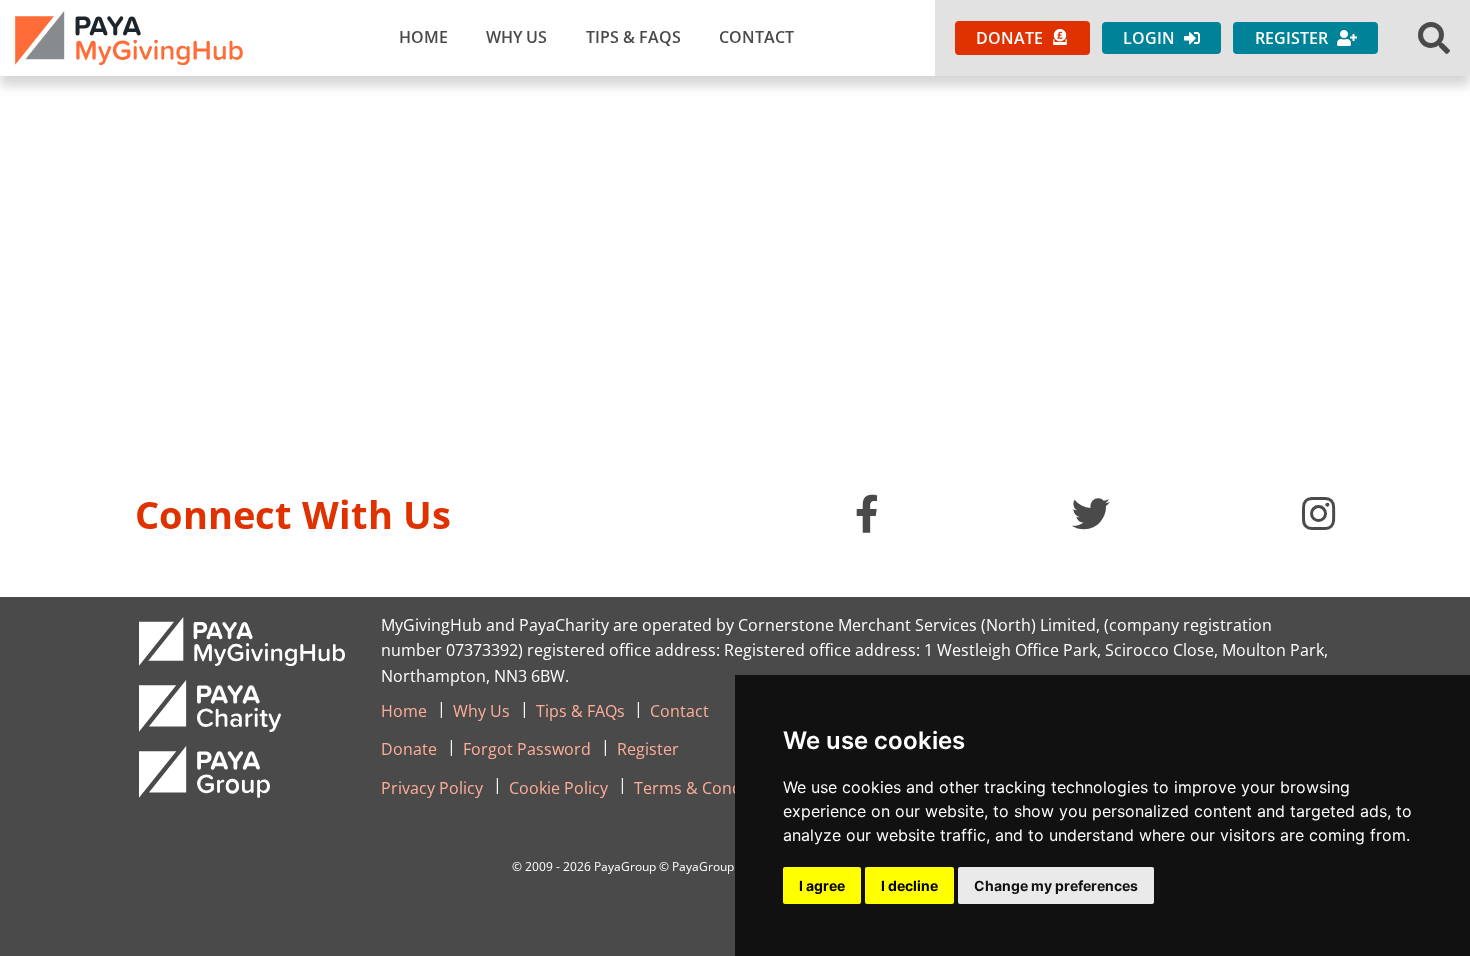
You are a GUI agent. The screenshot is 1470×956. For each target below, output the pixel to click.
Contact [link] (756, 37)
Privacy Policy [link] (432, 788)
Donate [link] (409, 749)
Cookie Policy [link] (558, 788)
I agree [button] (822, 885)
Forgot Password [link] (527, 749)
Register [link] (648, 749)
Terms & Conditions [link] (709, 788)
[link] (129, 38)
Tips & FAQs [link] (633, 37)
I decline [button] (909, 885)
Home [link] (423, 37)
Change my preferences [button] (1056, 885)
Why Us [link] (516, 37)
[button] (1434, 38)
